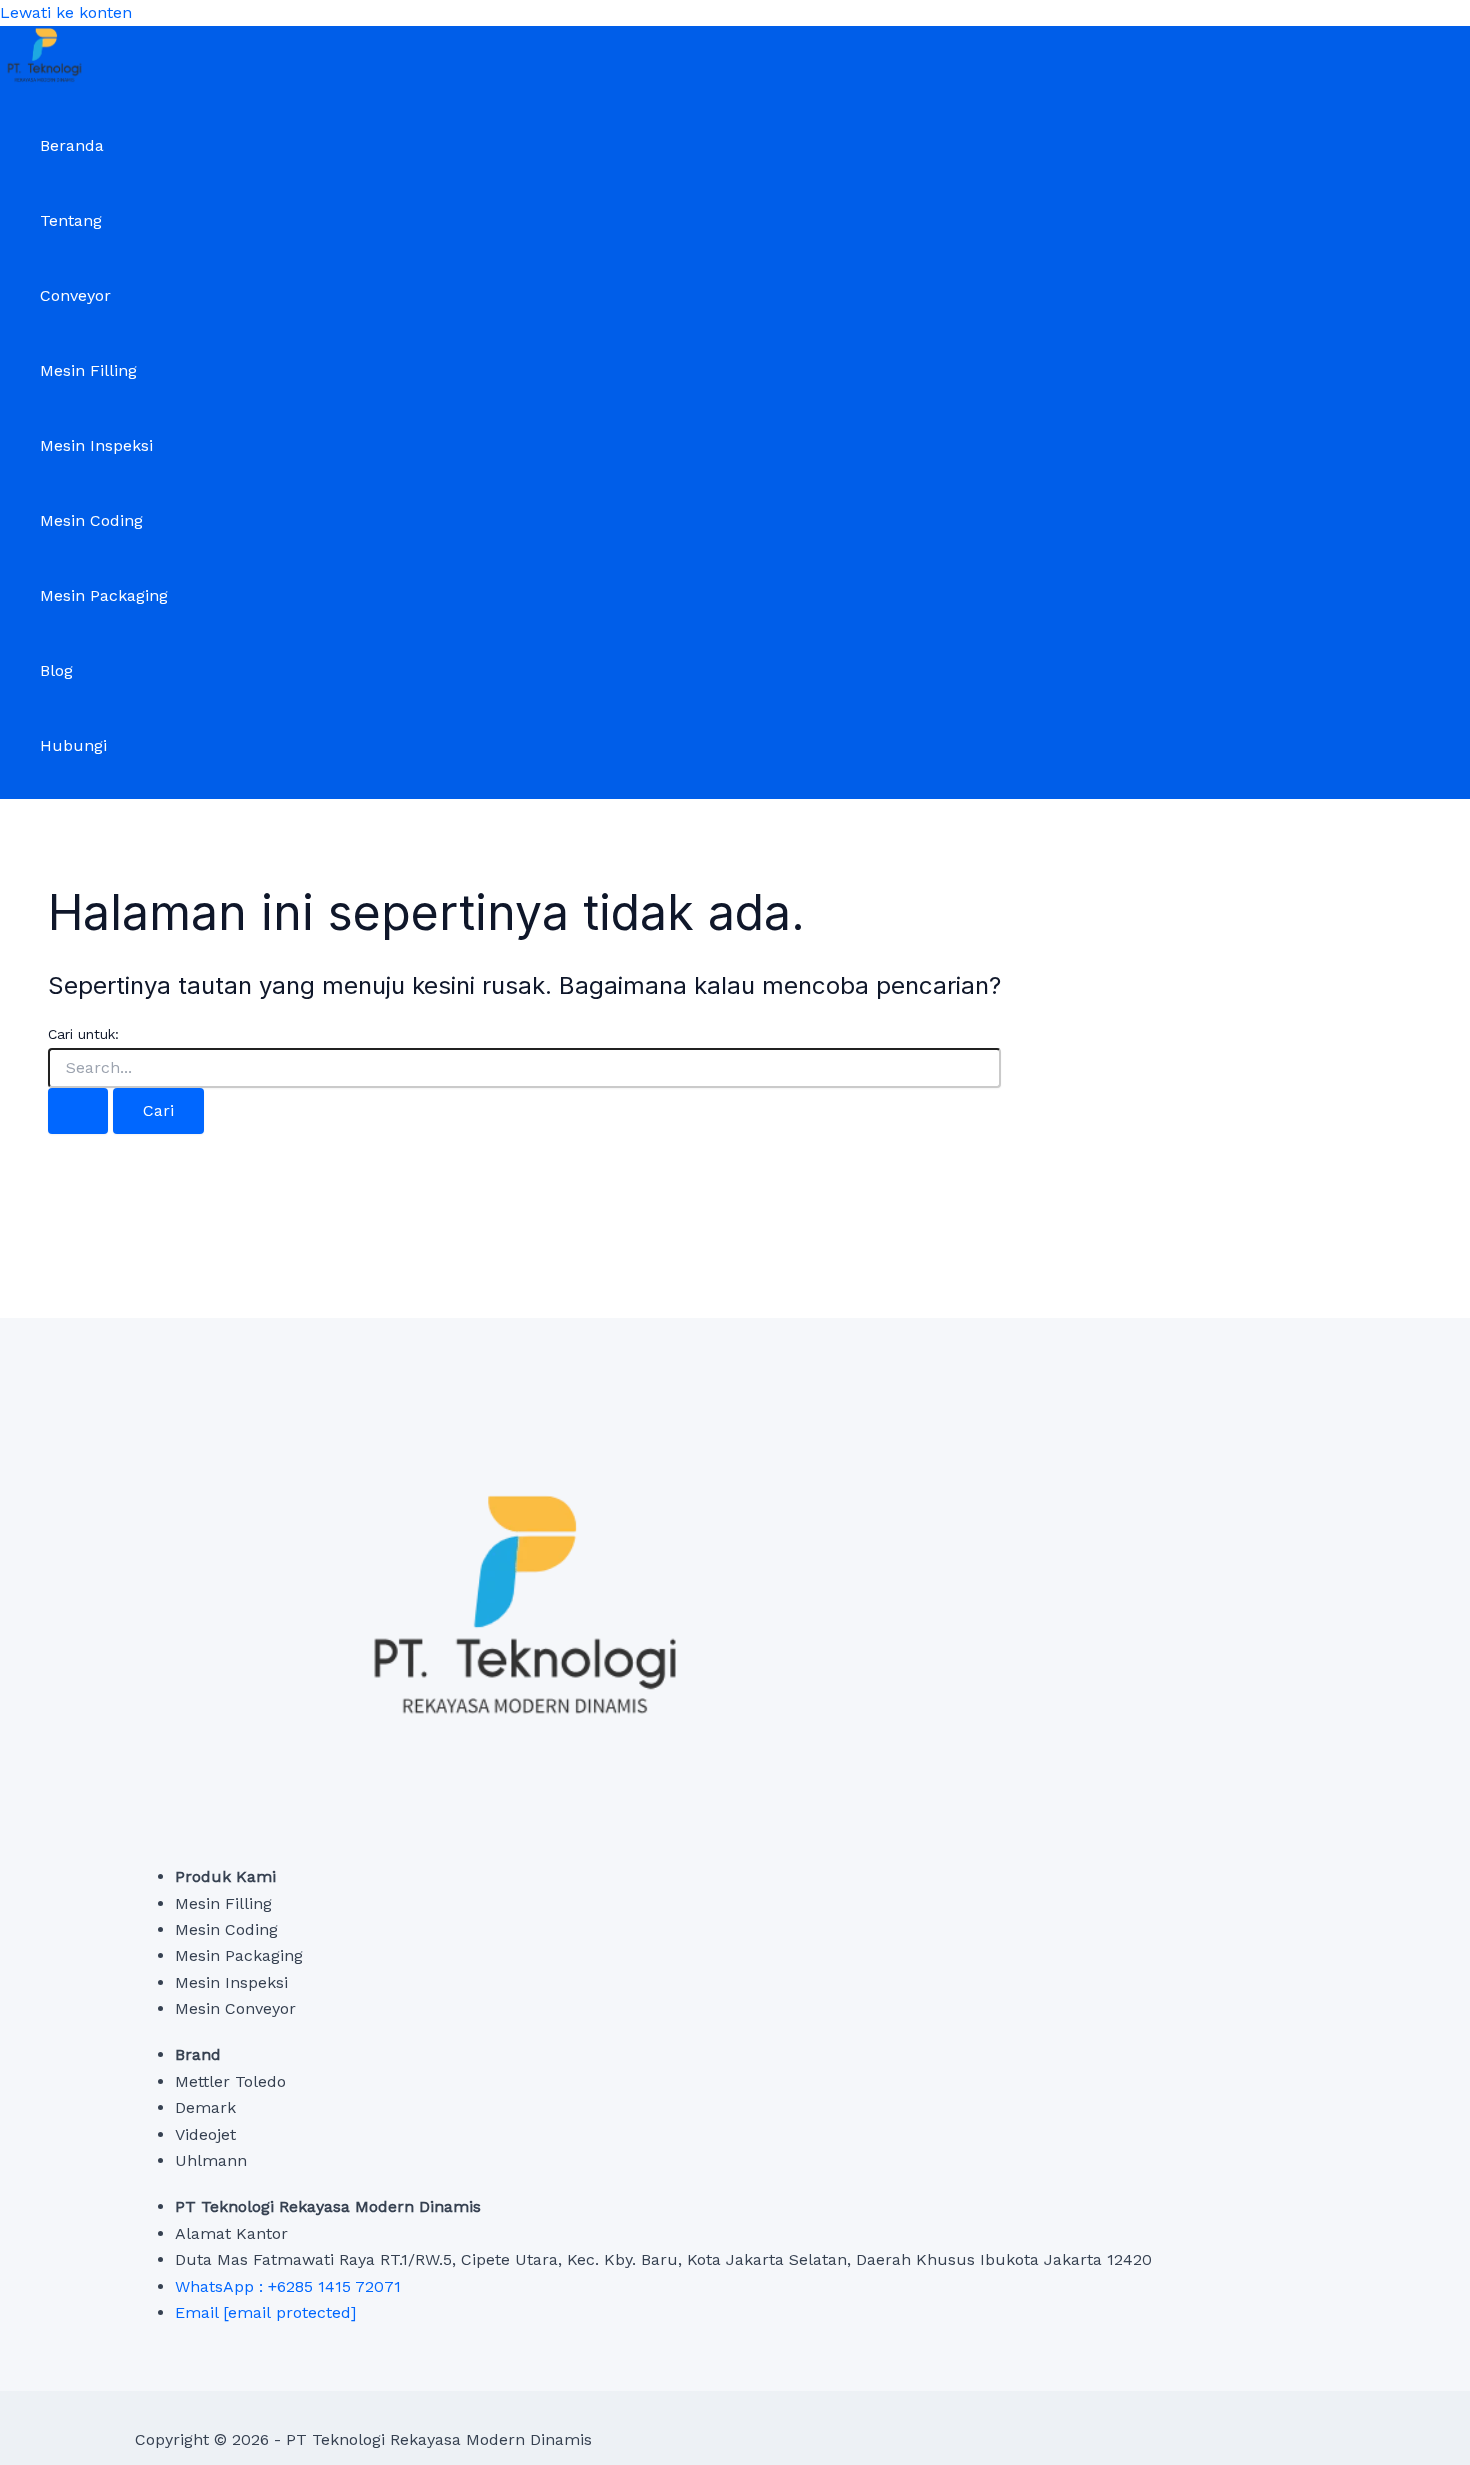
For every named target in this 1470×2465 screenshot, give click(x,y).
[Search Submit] (78, 1111)
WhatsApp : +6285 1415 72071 (288, 2286)
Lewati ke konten (66, 12)
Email (265, 2312)
